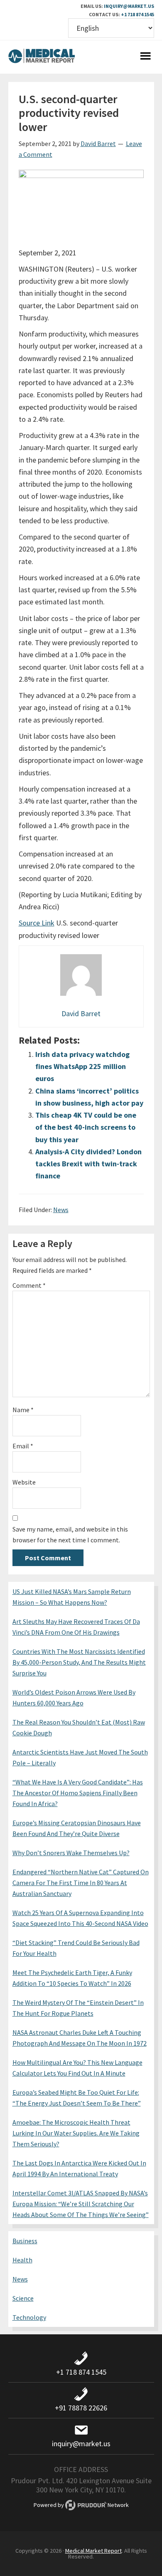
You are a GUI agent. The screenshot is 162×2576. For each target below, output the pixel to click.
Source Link (37, 923)
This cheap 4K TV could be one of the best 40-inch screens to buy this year (86, 1127)
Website (24, 1482)
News (61, 1210)
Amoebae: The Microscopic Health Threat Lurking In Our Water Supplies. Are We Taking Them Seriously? (76, 2133)
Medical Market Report (42, 57)
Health (22, 2260)
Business (25, 2241)
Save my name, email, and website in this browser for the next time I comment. (70, 1534)
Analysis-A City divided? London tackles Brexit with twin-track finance (88, 1164)
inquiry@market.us (129, 6)
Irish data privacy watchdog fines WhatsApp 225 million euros (82, 1067)
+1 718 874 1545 (137, 14)
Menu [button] (146, 57)
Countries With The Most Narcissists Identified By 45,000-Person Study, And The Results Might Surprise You (79, 1662)
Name (23, 1410)
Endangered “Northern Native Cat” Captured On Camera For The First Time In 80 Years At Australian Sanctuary (81, 1883)
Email (23, 1446)
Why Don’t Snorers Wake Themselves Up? (71, 1853)
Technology (29, 2317)
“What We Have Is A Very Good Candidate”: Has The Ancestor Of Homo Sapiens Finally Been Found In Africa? (78, 1793)
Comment (29, 1285)
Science (23, 2298)
